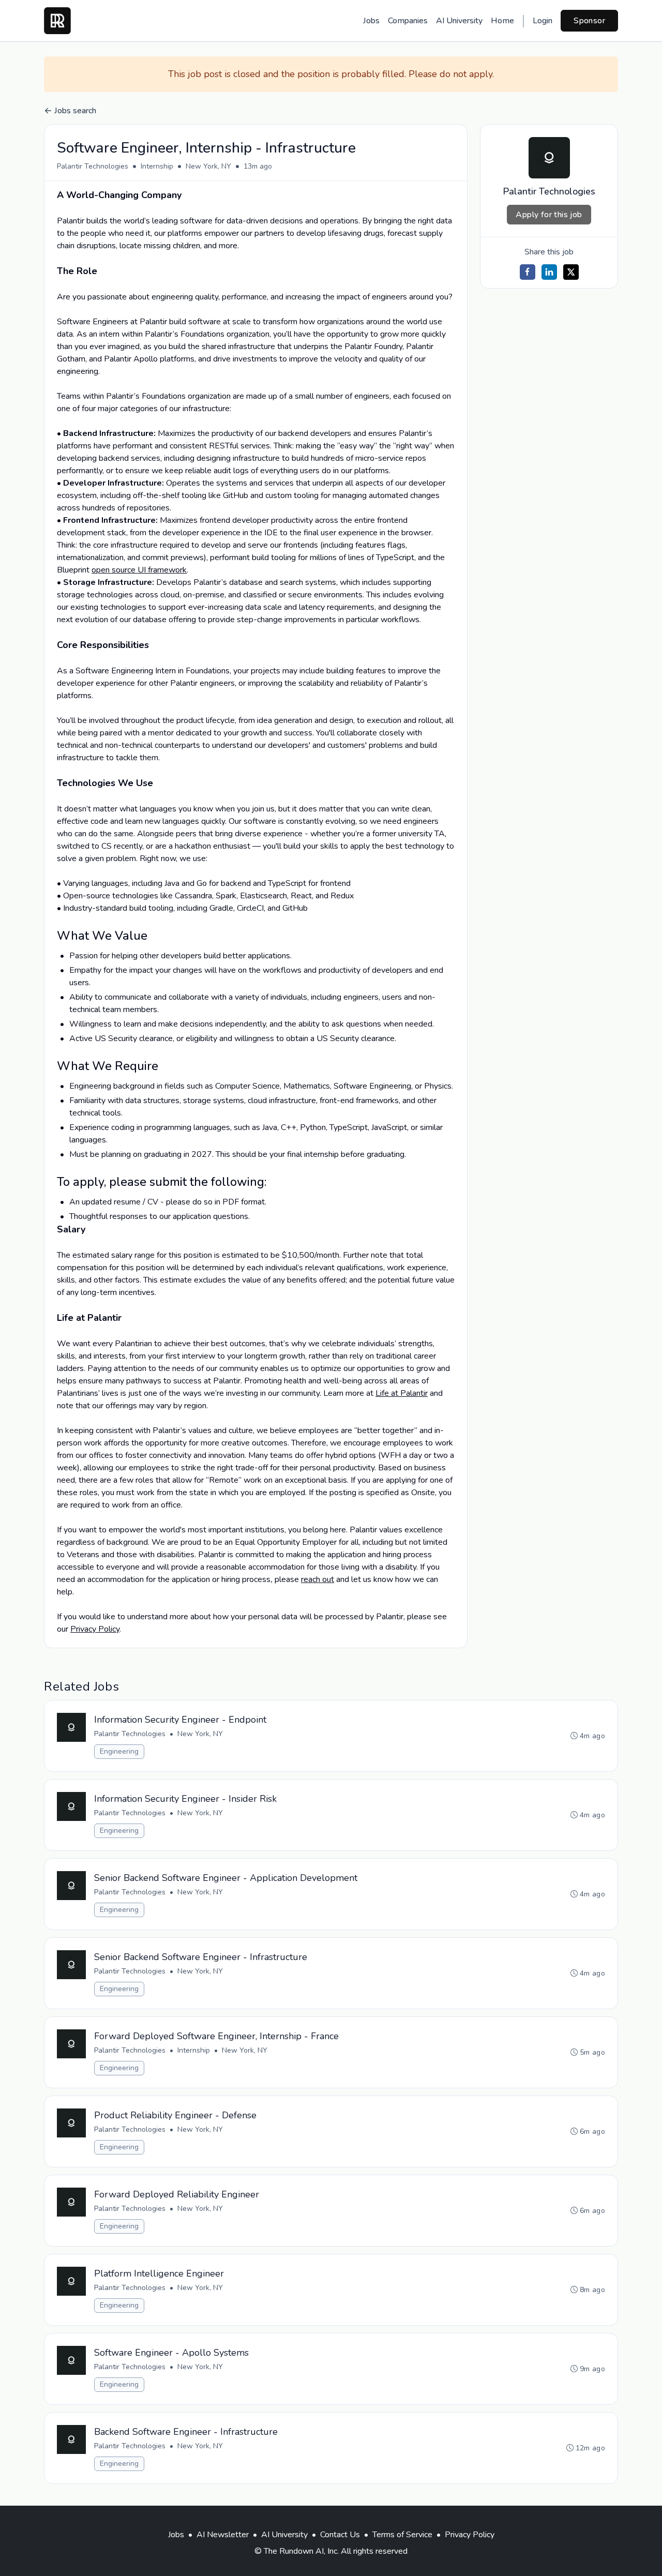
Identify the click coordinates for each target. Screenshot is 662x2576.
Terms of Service (402, 2535)
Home (502, 21)
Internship (157, 166)
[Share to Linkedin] (549, 272)
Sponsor (589, 21)
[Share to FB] (528, 272)
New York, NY (208, 166)
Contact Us (340, 2535)
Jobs (371, 21)
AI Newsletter (223, 2535)
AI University (459, 21)
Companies (408, 21)
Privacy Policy (95, 1629)
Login (543, 21)
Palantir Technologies (93, 166)
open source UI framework (139, 570)
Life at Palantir (402, 1393)
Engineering (119, 1751)
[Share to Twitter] (571, 272)
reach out (318, 1579)
